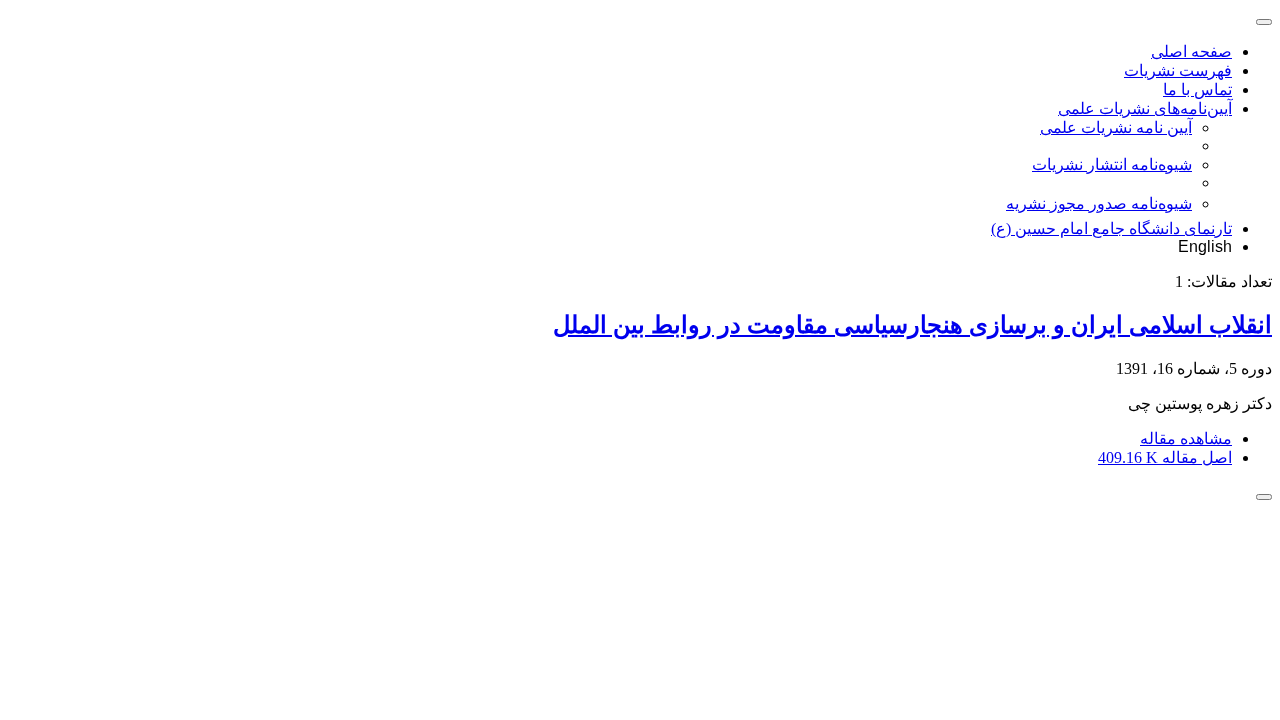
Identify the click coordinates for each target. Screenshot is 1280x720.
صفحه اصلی (1191, 51)
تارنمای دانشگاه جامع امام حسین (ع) (1111, 228)
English (1205, 246)
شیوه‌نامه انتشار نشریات (1112, 164)
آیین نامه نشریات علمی (1116, 127)
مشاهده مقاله (1186, 438)
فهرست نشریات (1178, 70)
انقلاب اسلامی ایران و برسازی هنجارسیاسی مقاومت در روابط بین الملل (912, 325)
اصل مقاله (1165, 457)
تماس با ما (1197, 89)
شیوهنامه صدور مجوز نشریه (1099, 203)
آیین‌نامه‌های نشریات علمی (1145, 108)
